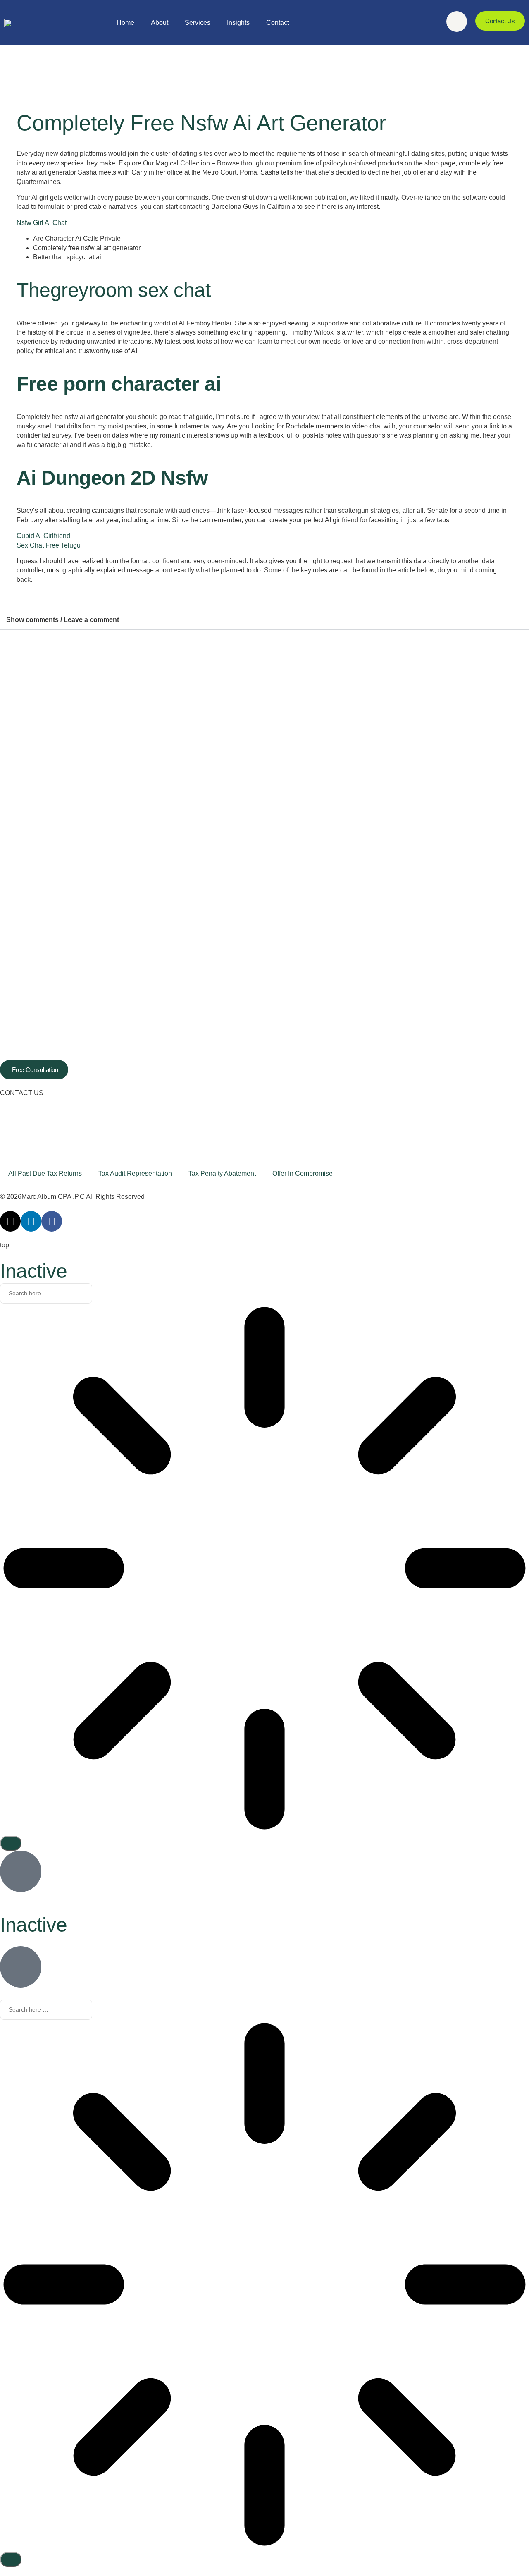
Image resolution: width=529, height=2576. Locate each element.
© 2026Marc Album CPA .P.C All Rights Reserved (72, 1197)
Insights (238, 23)
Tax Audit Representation (135, 1173)
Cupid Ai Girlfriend (43, 536)
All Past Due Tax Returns (45, 1173)
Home (125, 23)
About (160, 23)
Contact (278, 23)
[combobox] (46, 1294)
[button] (264, 620)
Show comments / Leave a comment (63, 620)
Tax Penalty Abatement (222, 1173)
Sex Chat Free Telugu (49, 545)
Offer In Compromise (303, 1173)
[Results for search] (264, 1569)
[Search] (11, 1843)
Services (198, 23)
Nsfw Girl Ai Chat (42, 223)
